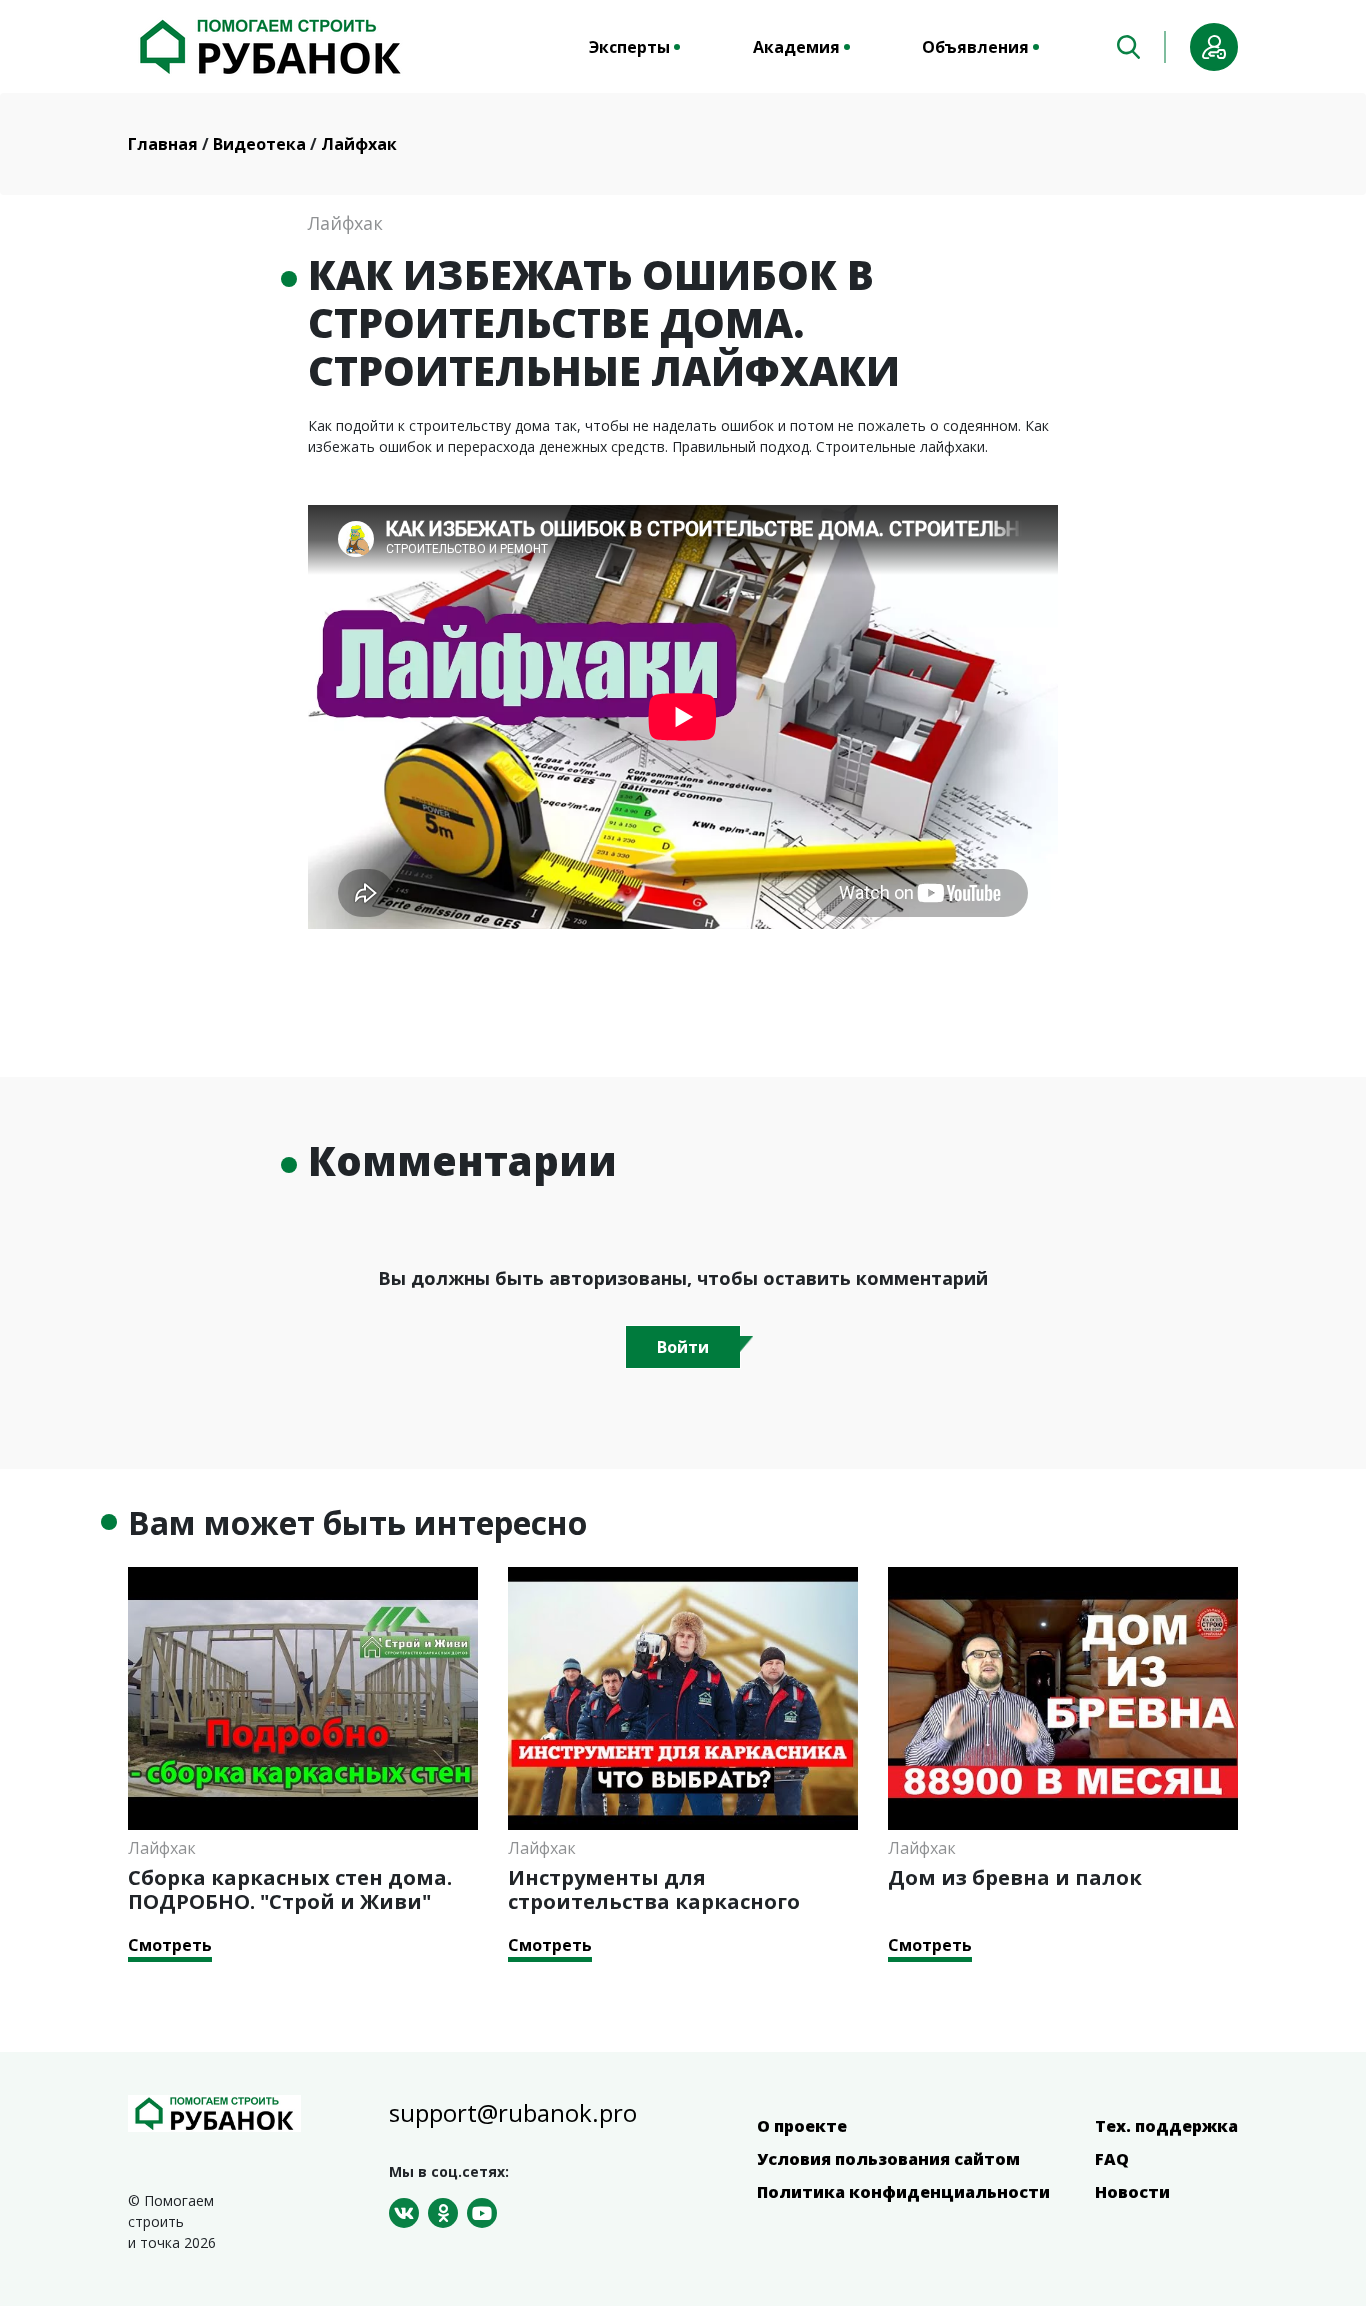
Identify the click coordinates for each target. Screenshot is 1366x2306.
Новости (1132, 2192)
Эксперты (629, 47)
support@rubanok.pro (513, 2112)
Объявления (975, 47)
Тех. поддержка (1166, 2126)
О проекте (802, 2126)
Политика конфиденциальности (903, 2192)
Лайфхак (359, 144)
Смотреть (170, 1945)
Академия (796, 47)
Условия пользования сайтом (888, 2159)
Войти (683, 1347)
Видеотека (261, 144)
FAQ (1112, 2159)
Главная (165, 144)
